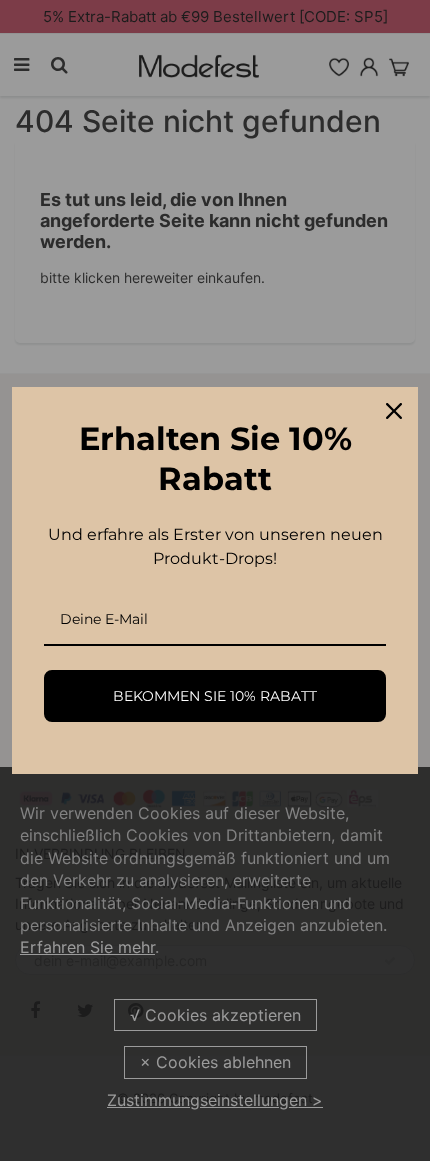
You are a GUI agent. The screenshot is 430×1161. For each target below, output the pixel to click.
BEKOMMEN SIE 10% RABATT (215, 696)
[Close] (394, 411)
